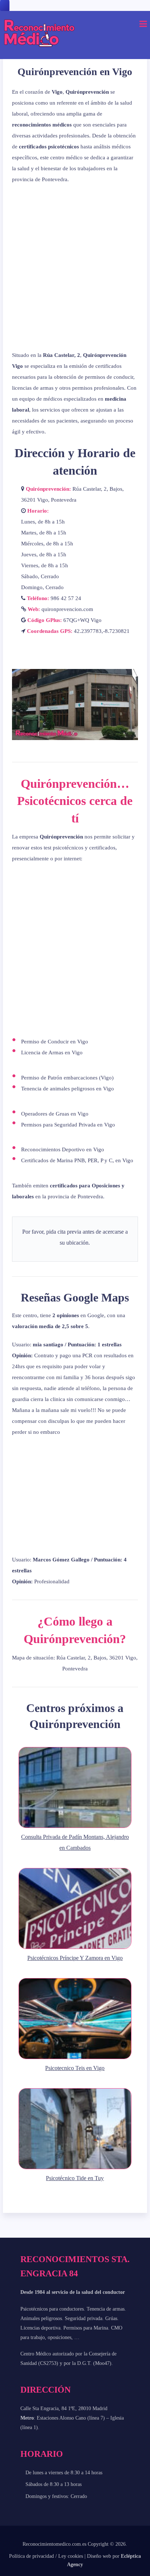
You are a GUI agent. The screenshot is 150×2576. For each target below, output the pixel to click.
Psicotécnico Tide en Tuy (75, 2178)
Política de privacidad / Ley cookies (46, 2556)
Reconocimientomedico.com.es (54, 2544)
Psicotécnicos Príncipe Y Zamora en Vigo (75, 1958)
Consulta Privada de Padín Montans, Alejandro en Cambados (75, 1842)
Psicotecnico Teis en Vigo (75, 2068)
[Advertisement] (75, 267)
